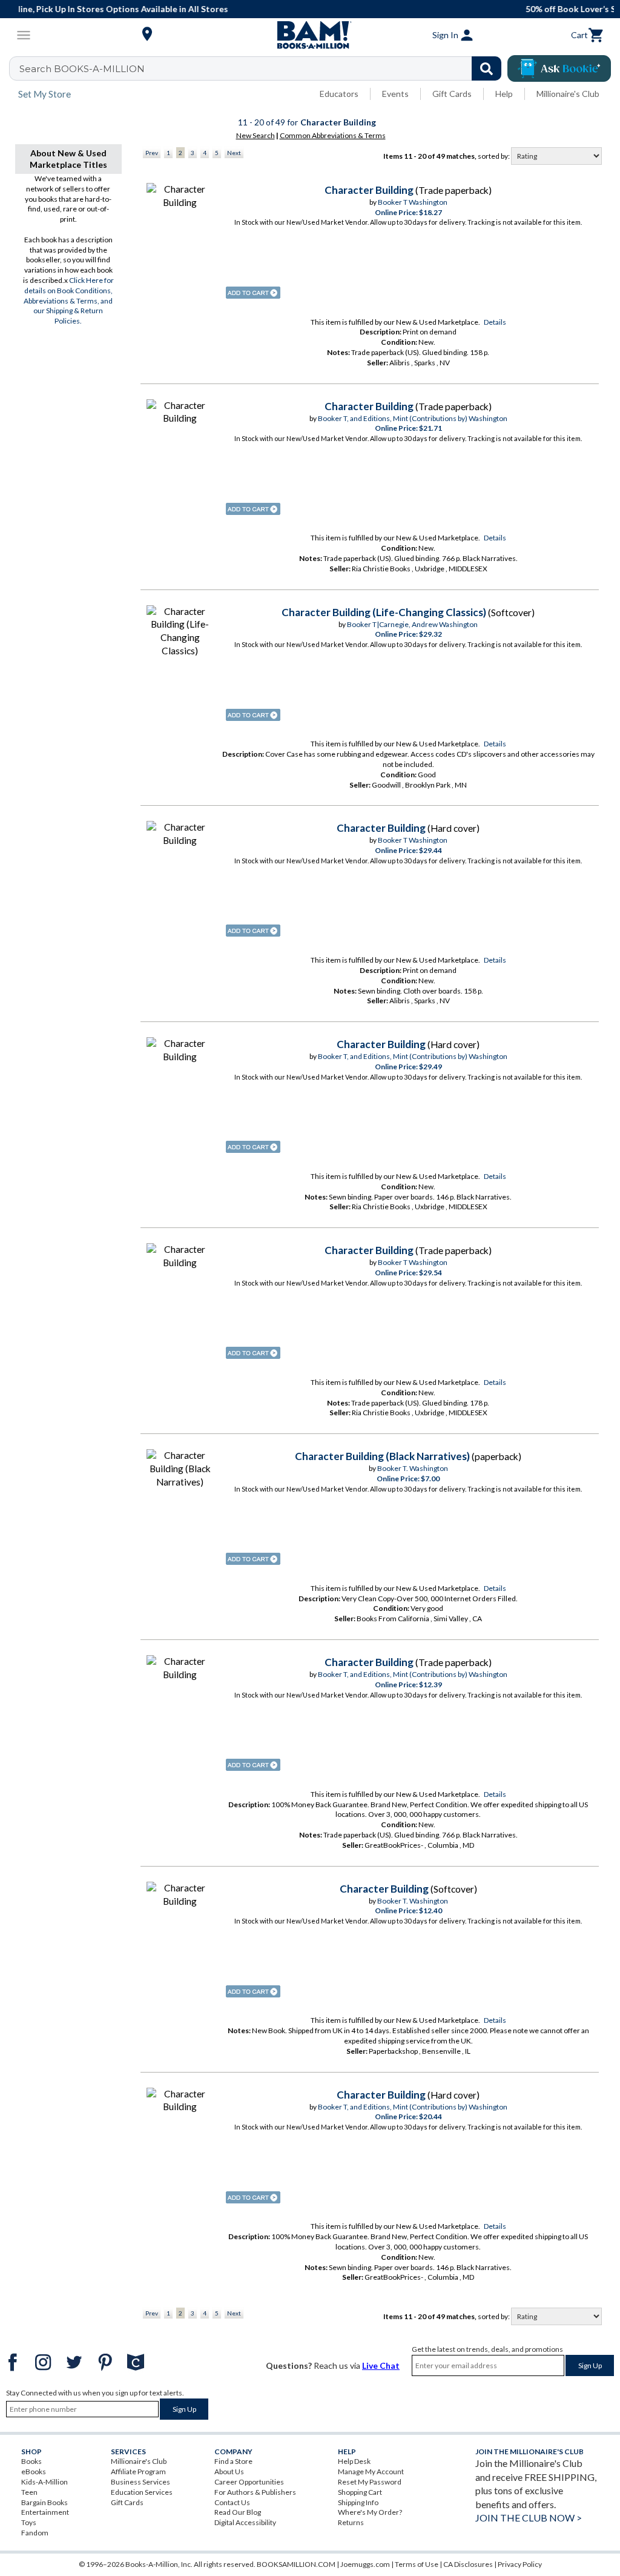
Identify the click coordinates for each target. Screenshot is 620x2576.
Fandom (35, 2533)
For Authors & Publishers (255, 2492)
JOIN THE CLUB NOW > (529, 2518)
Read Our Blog (238, 2512)
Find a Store (233, 2461)
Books (31, 2461)
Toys (29, 2522)
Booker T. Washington (413, 1468)
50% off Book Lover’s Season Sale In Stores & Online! (316, 9)
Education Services (142, 2492)
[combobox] (263, 68)
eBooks (34, 2471)
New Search (256, 135)
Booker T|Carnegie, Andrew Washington (412, 624)
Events (395, 94)
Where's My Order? (370, 2512)
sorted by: (494, 156)
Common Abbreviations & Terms (333, 135)
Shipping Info (358, 2502)
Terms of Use (417, 2564)
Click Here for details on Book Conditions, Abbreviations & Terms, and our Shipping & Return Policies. (69, 300)
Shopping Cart (360, 2492)
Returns (351, 2522)
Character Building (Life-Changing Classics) (384, 612)
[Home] (310, 35)
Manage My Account (371, 2471)
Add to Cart (253, 293)
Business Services (140, 2482)
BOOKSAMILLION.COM (296, 2564)
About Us (229, 2471)
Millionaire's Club (568, 94)
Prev (152, 153)
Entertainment (45, 2512)
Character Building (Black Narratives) (382, 1456)
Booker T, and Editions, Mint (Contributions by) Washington (413, 418)
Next (234, 153)
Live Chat (381, 2365)
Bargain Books (45, 2502)
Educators (339, 94)
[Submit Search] (486, 68)
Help (504, 94)
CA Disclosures (468, 2564)
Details (495, 322)
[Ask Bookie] (559, 68)
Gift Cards (452, 94)
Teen (29, 2492)
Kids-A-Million (45, 2482)
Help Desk (354, 2461)
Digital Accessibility (245, 2522)
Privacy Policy (520, 2564)
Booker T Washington (413, 202)
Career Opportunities (249, 2482)
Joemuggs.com (365, 2564)
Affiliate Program (138, 2471)
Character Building (369, 190)
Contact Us (232, 2502)
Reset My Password (370, 2482)
